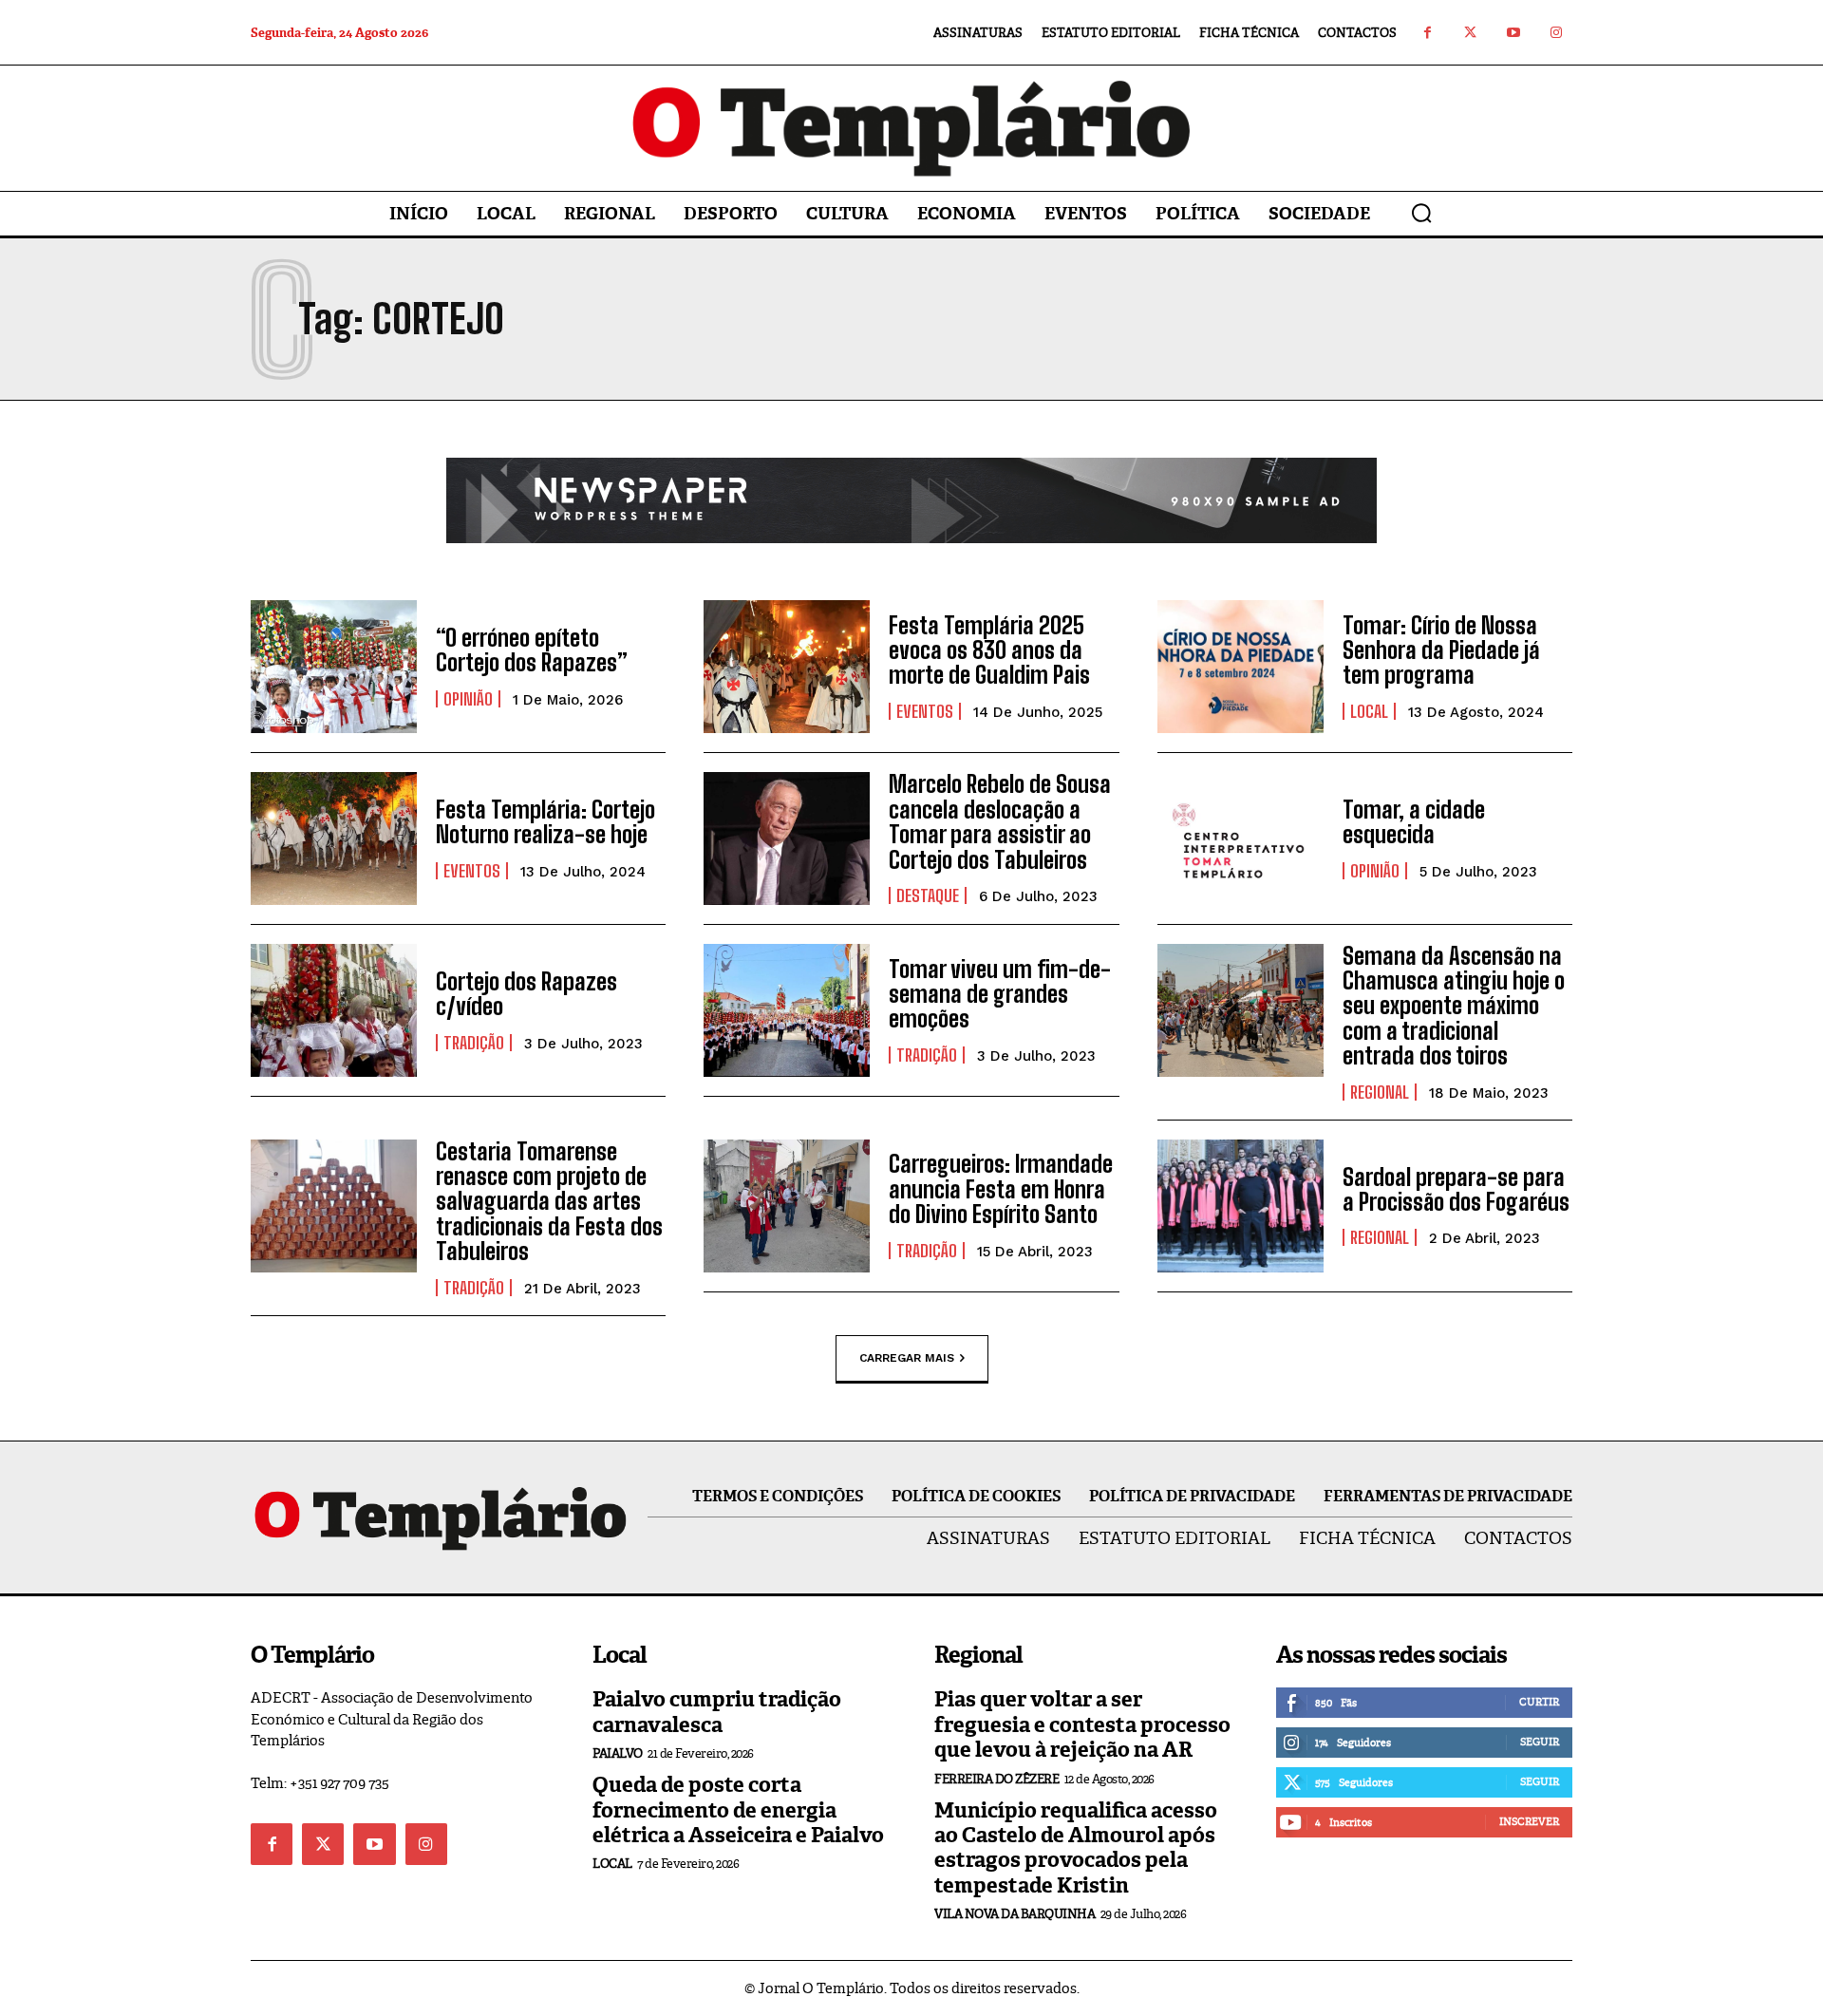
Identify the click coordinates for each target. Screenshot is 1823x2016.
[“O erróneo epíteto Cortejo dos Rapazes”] (334, 667)
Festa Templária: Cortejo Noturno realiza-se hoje (545, 822)
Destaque (928, 895)
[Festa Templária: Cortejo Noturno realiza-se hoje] (334, 838)
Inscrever (1529, 1821)
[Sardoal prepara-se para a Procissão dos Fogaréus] (1240, 1206)
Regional (1380, 1092)
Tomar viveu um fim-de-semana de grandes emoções (1000, 994)
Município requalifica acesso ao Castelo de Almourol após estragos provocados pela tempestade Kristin (1076, 1848)
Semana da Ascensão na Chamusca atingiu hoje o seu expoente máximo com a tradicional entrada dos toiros (1454, 1006)
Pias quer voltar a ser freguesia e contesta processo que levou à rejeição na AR (1082, 1724)
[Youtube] (1513, 33)
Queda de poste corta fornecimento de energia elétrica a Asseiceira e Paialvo (738, 1810)
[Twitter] (1470, 33)
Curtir (1539, 1702)
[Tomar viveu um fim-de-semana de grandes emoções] (787, 1010)
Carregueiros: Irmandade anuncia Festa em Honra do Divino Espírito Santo (1001, 1189)
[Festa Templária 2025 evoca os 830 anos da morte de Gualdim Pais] (787, 667)
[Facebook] (1428, 33)
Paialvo (618, 1753)
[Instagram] (1556, 33)
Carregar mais (907, 1357)
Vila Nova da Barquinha (1015, 1914)
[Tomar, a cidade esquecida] (1240, 838)
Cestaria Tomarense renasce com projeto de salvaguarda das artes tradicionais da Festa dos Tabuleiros (549, 1202)
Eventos (925, 711)
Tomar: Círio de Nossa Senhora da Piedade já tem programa (1441, 650)
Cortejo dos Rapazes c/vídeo (526, 994)
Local (1369, 711)
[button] (1421, 213)
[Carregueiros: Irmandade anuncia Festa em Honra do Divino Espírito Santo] (787, 1206)
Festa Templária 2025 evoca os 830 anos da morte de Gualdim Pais (989, 650)
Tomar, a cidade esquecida (1414, 822)
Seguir (1540, 1742)
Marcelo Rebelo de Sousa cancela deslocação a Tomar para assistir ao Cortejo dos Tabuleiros (1000, 821)
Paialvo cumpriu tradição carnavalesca (717, 1712)
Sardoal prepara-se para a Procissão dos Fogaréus (1456, 1189)
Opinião (468, 699)
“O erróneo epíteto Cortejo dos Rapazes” (532, 650)
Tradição (474, 1043)
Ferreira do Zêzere (996, 1779)
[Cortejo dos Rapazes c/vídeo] (334, 1010)
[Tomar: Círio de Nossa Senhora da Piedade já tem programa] (1240, 667)
